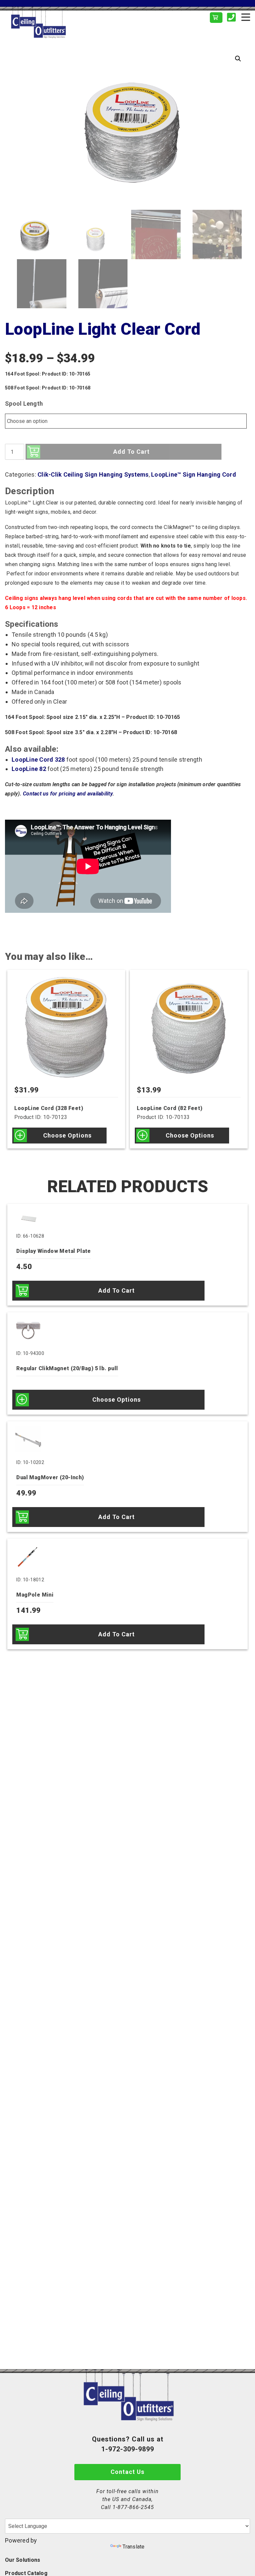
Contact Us (127, 2472)
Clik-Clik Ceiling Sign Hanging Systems (93, 474)
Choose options (67, 1135)
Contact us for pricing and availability (68, 794)
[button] (238, 59)
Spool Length (24, 404)
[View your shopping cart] (216, 18)
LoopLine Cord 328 (38, 760)
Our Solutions (23, 2560)
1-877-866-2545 (133, 2507)
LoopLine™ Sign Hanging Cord (194, 474)
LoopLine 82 (29, 769)
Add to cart (131, 452)
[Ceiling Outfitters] (66, 23)
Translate (133, 2547)
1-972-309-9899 (128, 2449)
